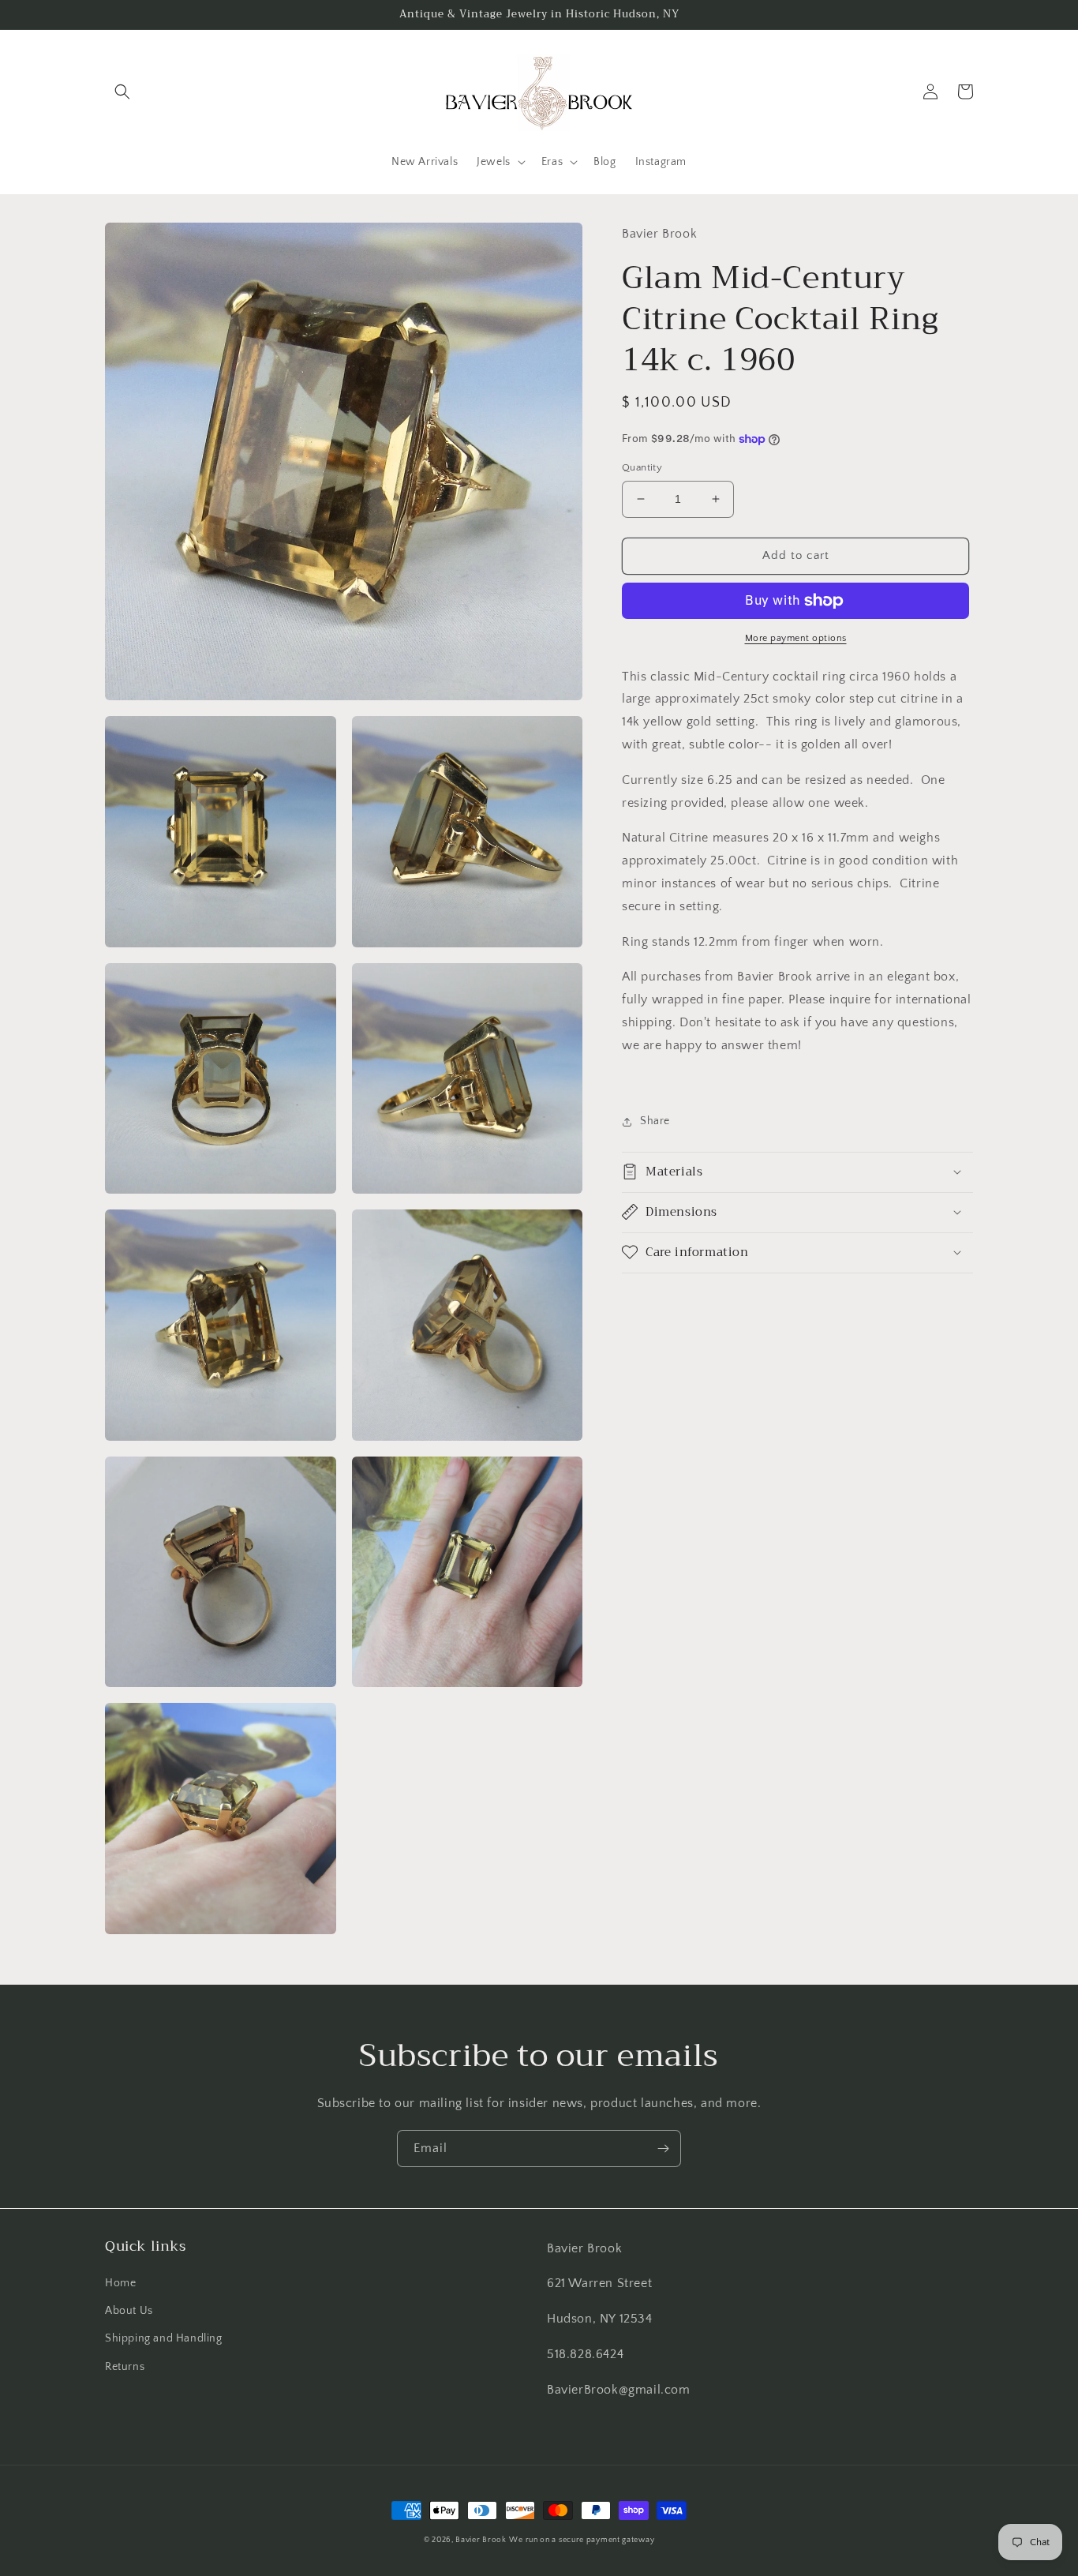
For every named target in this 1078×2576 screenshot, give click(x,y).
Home (120, 2283)
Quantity (642, 467)
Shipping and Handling (164, 2338)
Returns (125, 2367)
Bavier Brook (481, 2540)
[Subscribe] (663, 2149)
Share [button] (655, 1121)
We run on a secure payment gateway (582, 2540)
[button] (122, 92)
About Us (129, 2311)
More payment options (796, 638)
